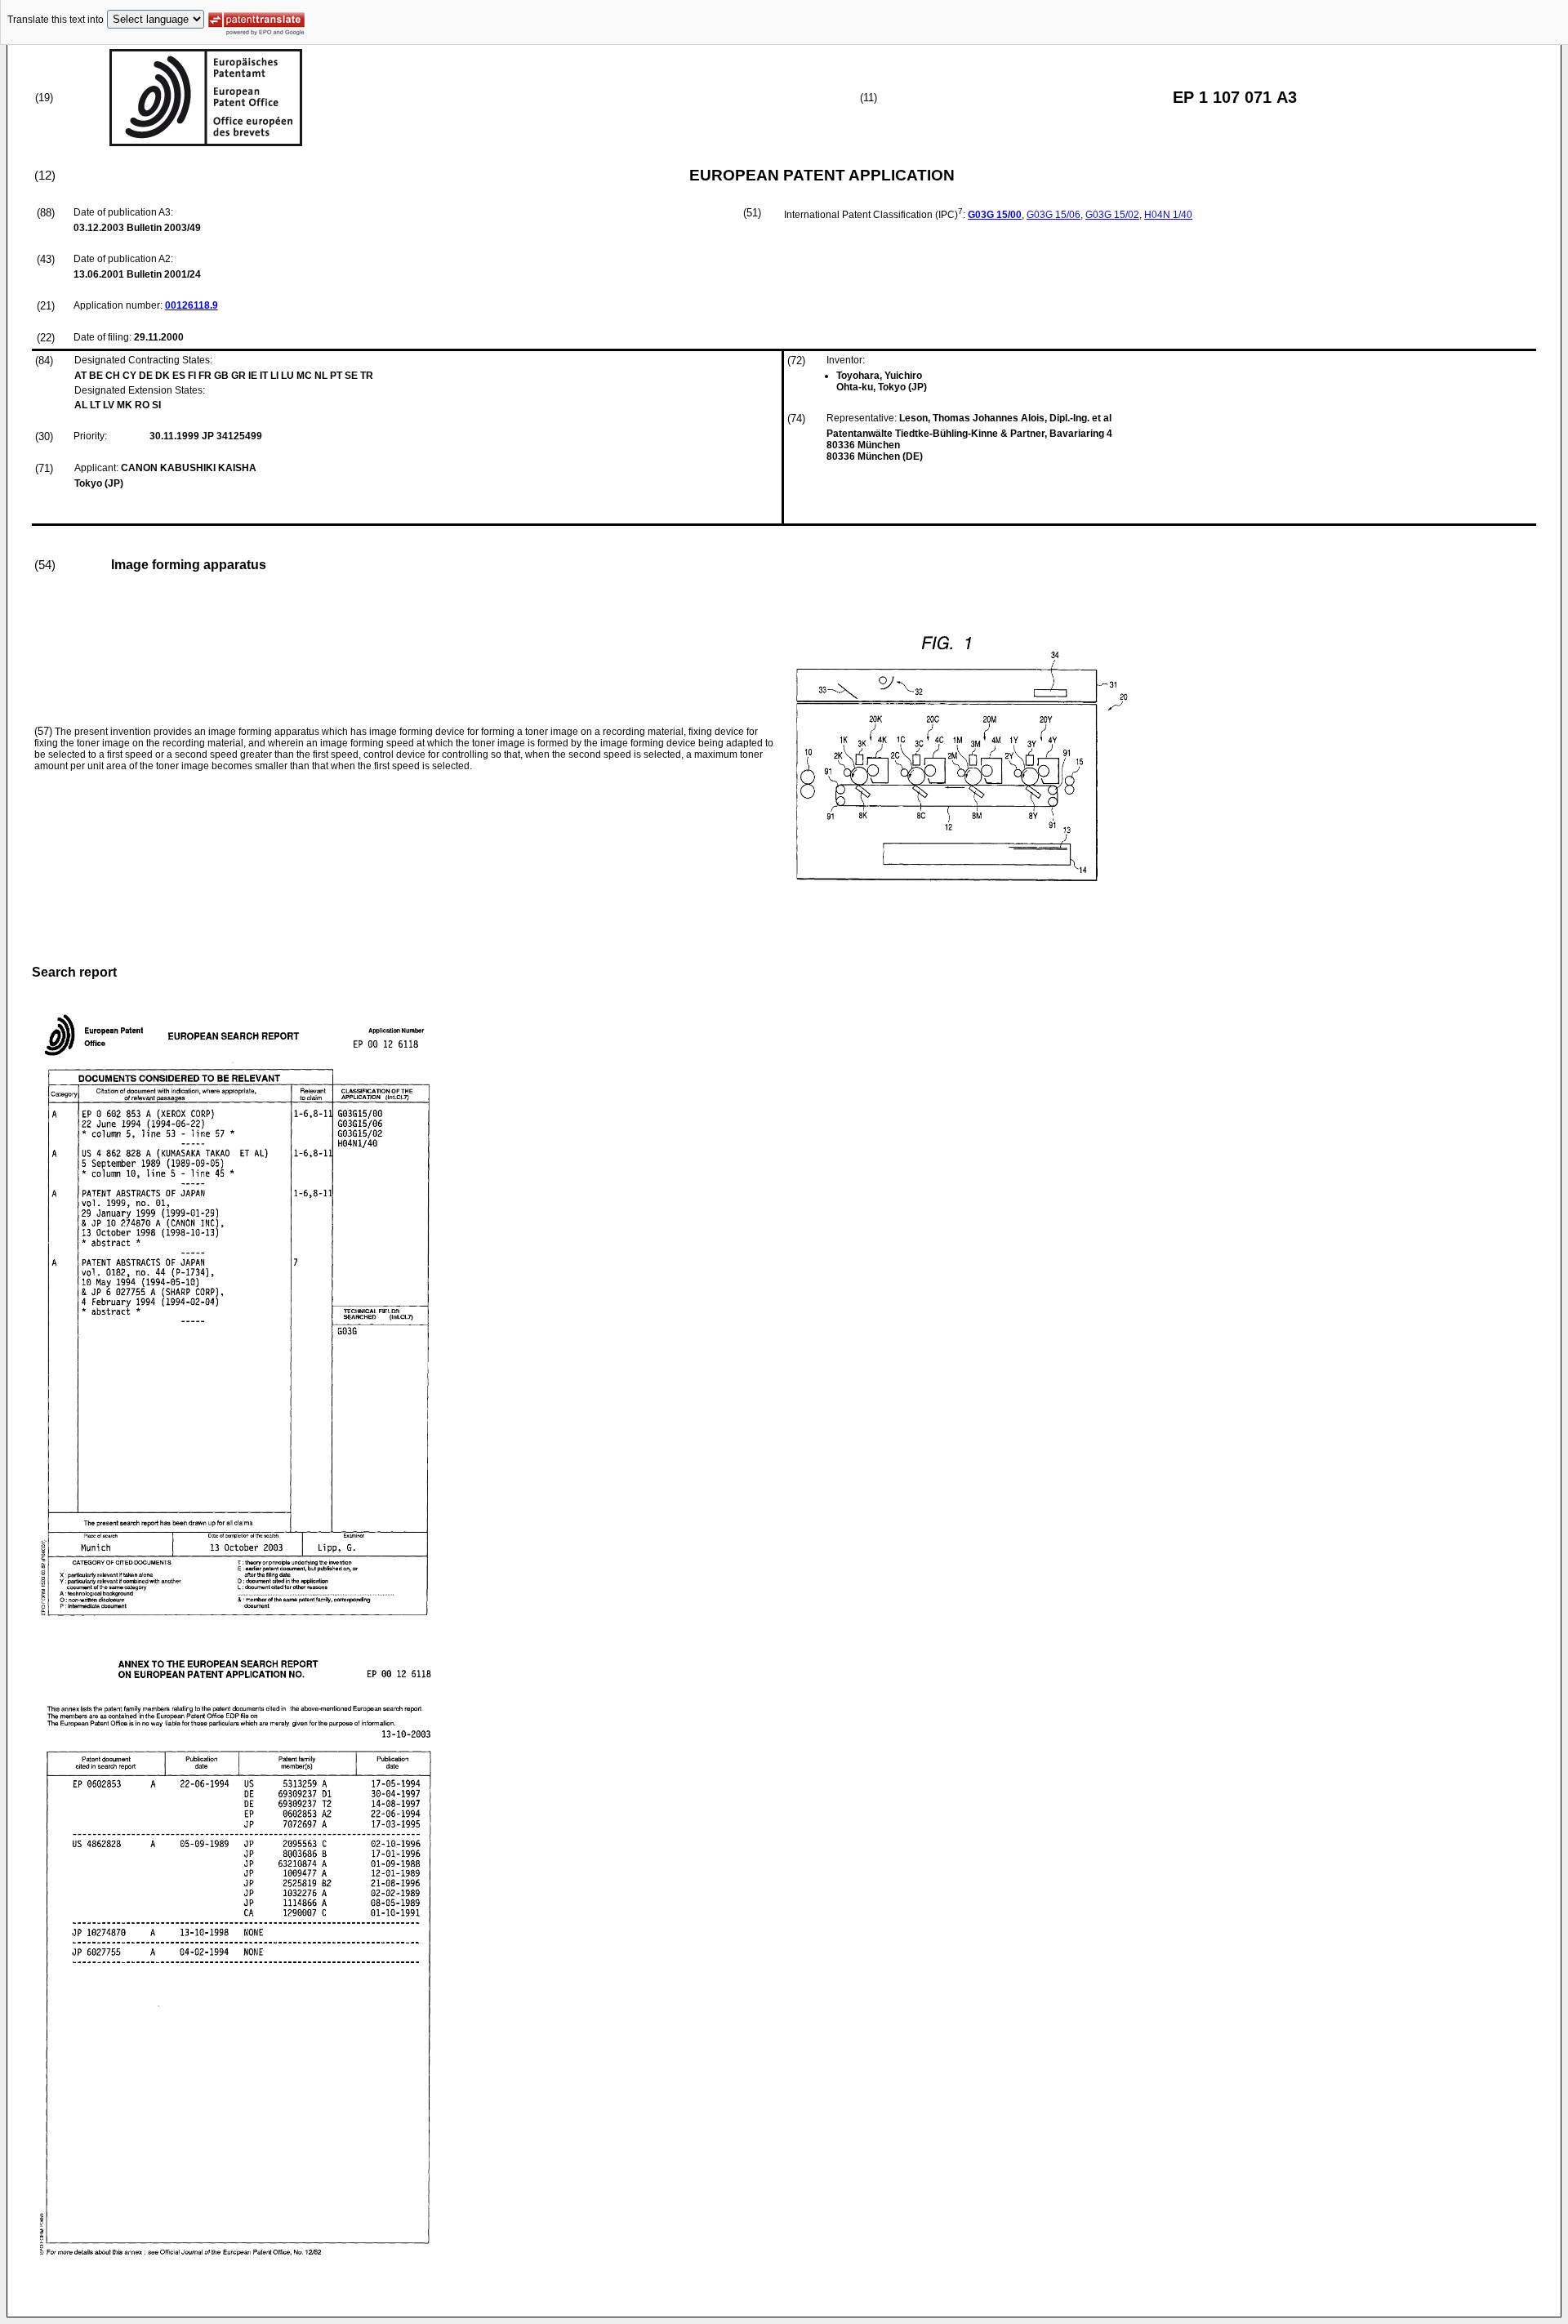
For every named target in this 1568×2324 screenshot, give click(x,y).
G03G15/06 (1053, 215)
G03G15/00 (995, 215)
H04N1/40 (1168, 215)
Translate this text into (56, 20)
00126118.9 (192, 305)
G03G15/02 (1112, 215)
